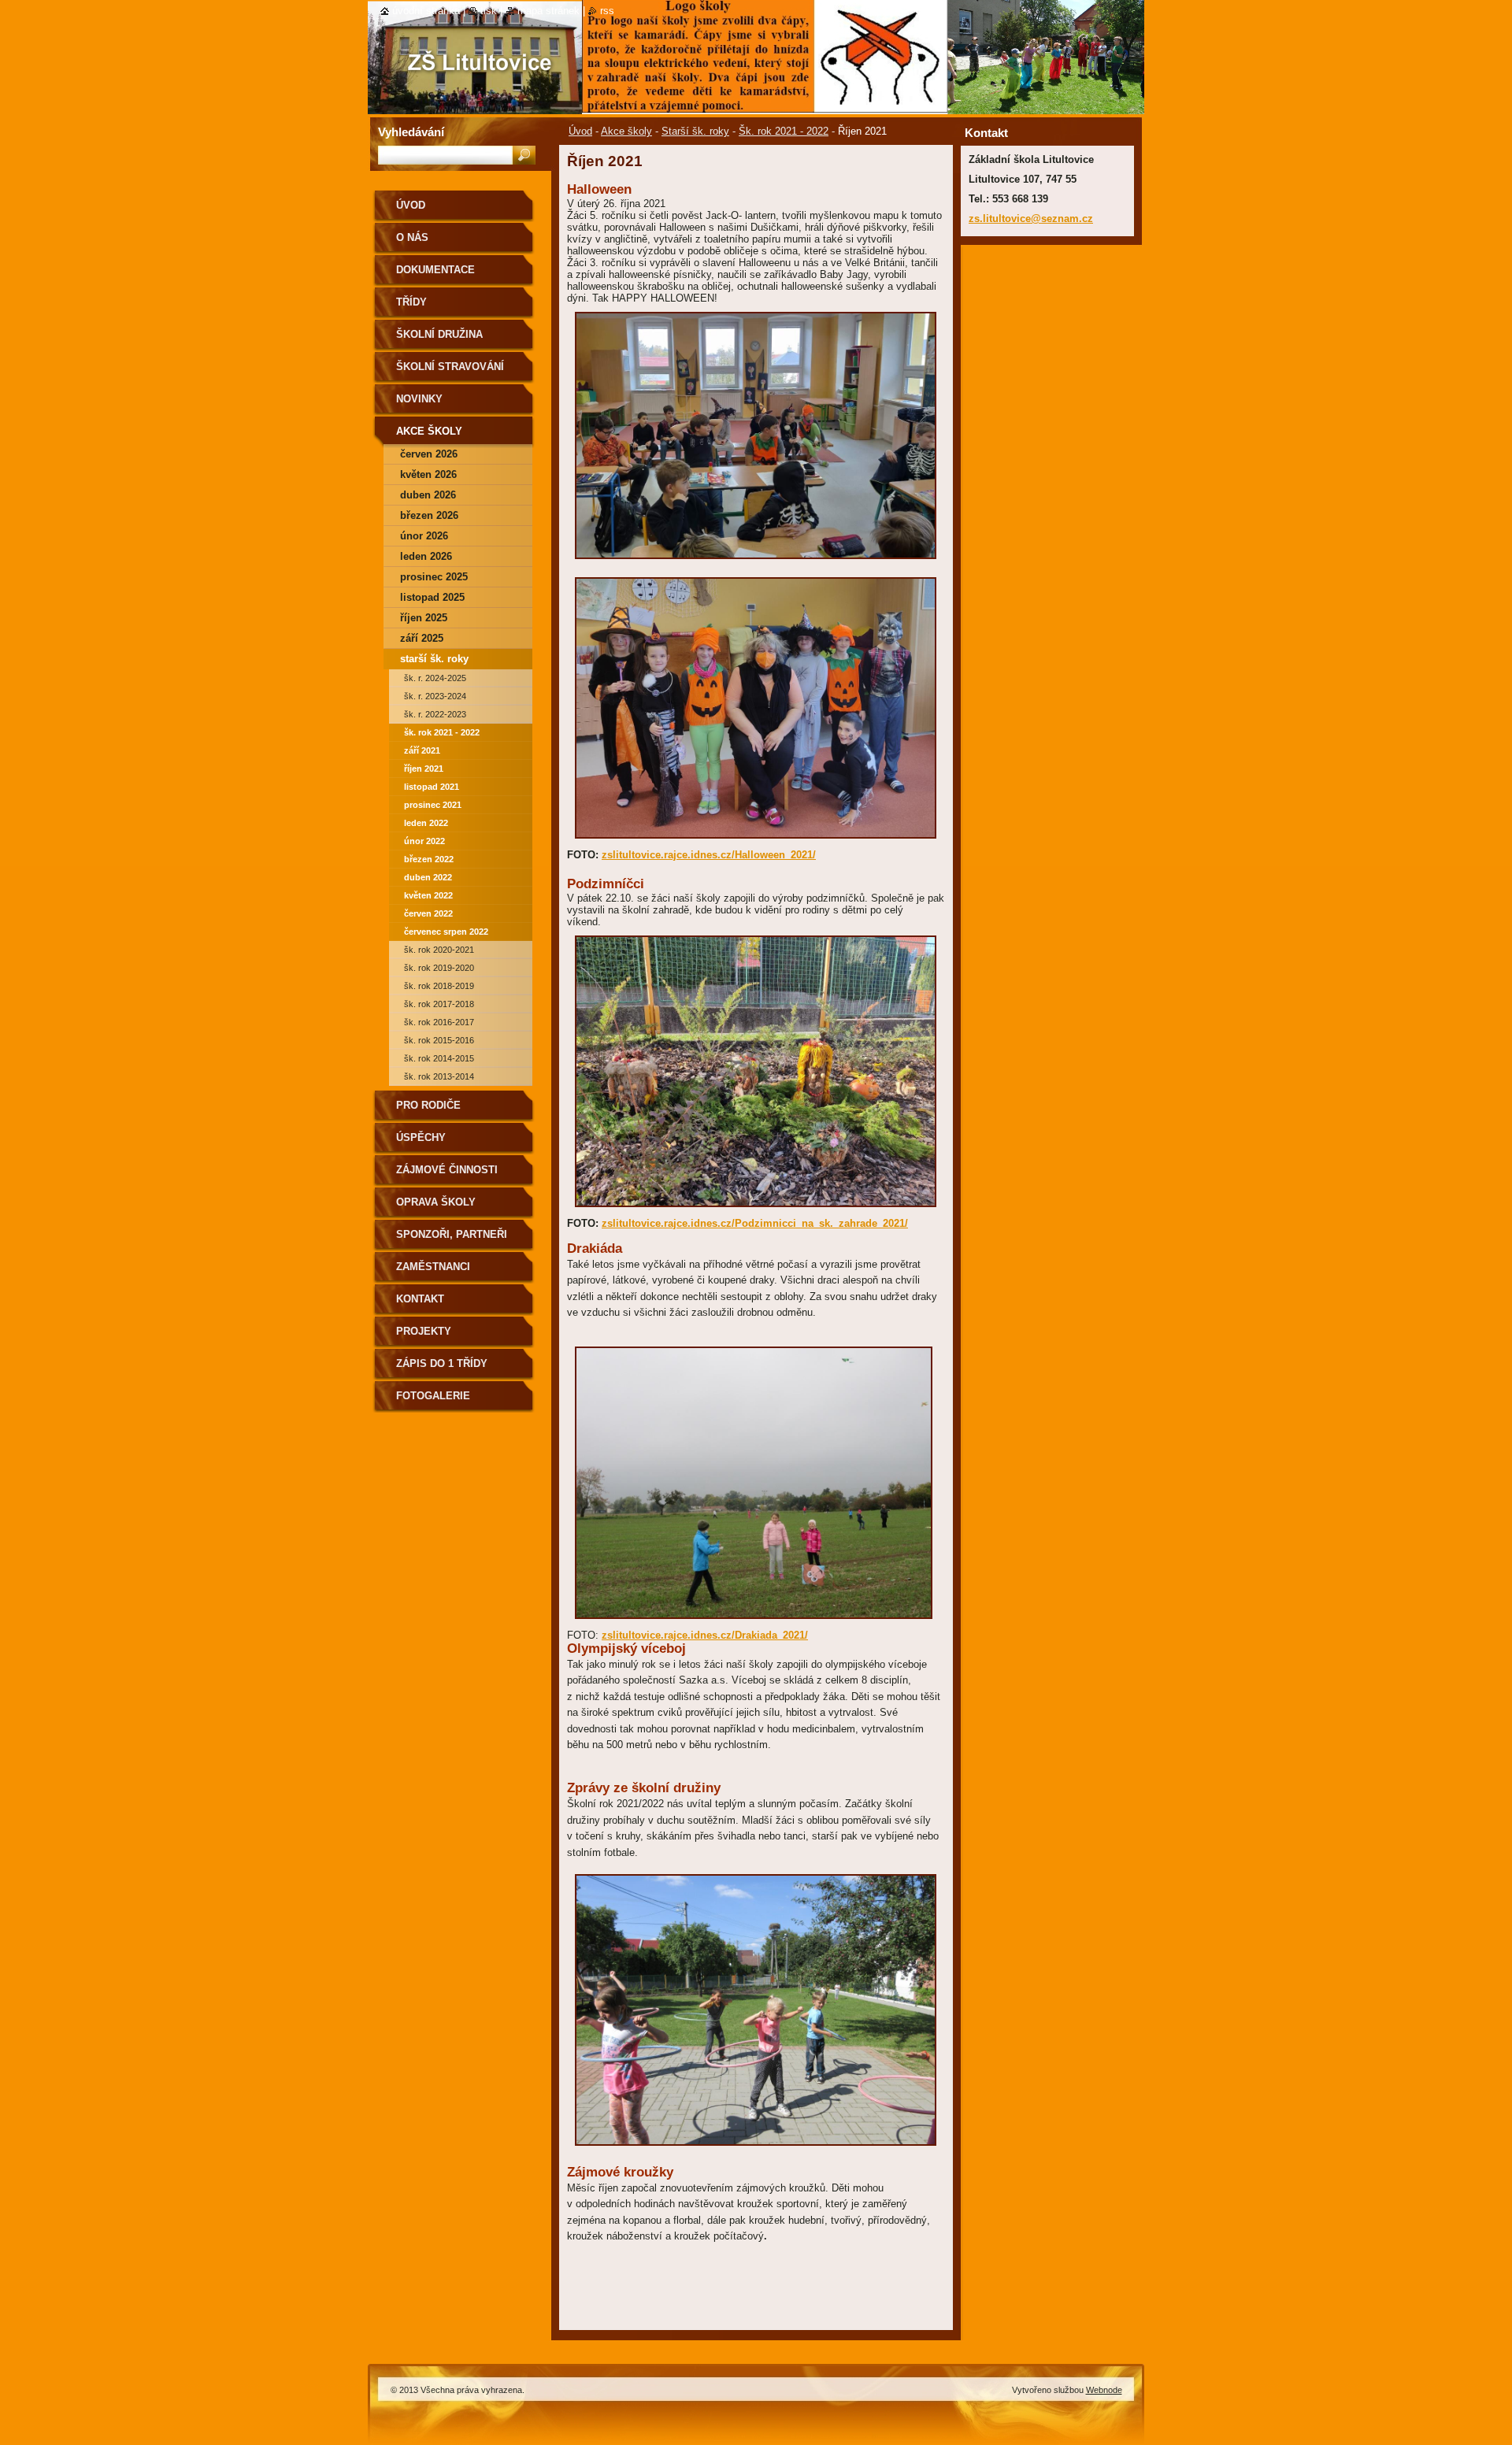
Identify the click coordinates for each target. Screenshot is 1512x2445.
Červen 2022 (428, 913)
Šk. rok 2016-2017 (439, 1022)
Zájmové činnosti (447, 1170)
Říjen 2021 (424, 769)
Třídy (411, 302)
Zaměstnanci (433, 1267)
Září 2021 (422, 750)
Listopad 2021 (432, 787)
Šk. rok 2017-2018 (439, 1004)
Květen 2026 (428, 474)
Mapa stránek (548, 11)
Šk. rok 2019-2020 (439, 968)
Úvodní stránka (426, 11)
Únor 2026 (424, 536)
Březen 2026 (429, 515)
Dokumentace (435, 270)
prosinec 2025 (434, 577)
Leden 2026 (426, 556)
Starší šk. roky (695, 131)
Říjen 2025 (424, 618)
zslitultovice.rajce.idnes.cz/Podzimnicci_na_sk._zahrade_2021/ (755, 1223)
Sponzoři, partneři (452, 1234)
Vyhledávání (411, 132)
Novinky (419, 399)
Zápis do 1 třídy (442, 1363)
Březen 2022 (429, 859)
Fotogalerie (433, 1396)
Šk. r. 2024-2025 (435, 678)
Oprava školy (436, 1202)
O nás (412, 237)
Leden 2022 (426, 823)
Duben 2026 (428, 495)
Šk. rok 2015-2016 (439, 1040)
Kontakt (420, 1299)
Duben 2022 (428, 877)
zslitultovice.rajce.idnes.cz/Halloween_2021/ (709, 855)
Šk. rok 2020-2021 (439, 950)
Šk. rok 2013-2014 (439, 1076)
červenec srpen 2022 (446, 932)
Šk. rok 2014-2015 (439, 1058)
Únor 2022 (424, 841)
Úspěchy (421, 1137)
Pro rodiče (428, 1105)
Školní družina (439, 334)
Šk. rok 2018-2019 (439, 986)
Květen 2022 (428, 895)
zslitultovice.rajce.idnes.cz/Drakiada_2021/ (705, 1635)
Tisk (489, 11)
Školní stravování (450, 367)
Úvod (580, 131)
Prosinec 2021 (433, 805)
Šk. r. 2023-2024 (435, 696)
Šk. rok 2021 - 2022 (784, 131)
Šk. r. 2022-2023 (435, 714)
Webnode (1104, 2390)
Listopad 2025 (432, 597)
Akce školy (626, 131)
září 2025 (422, 638)
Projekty (424, 1331)
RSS (607, 11)
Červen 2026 (429, 454)
